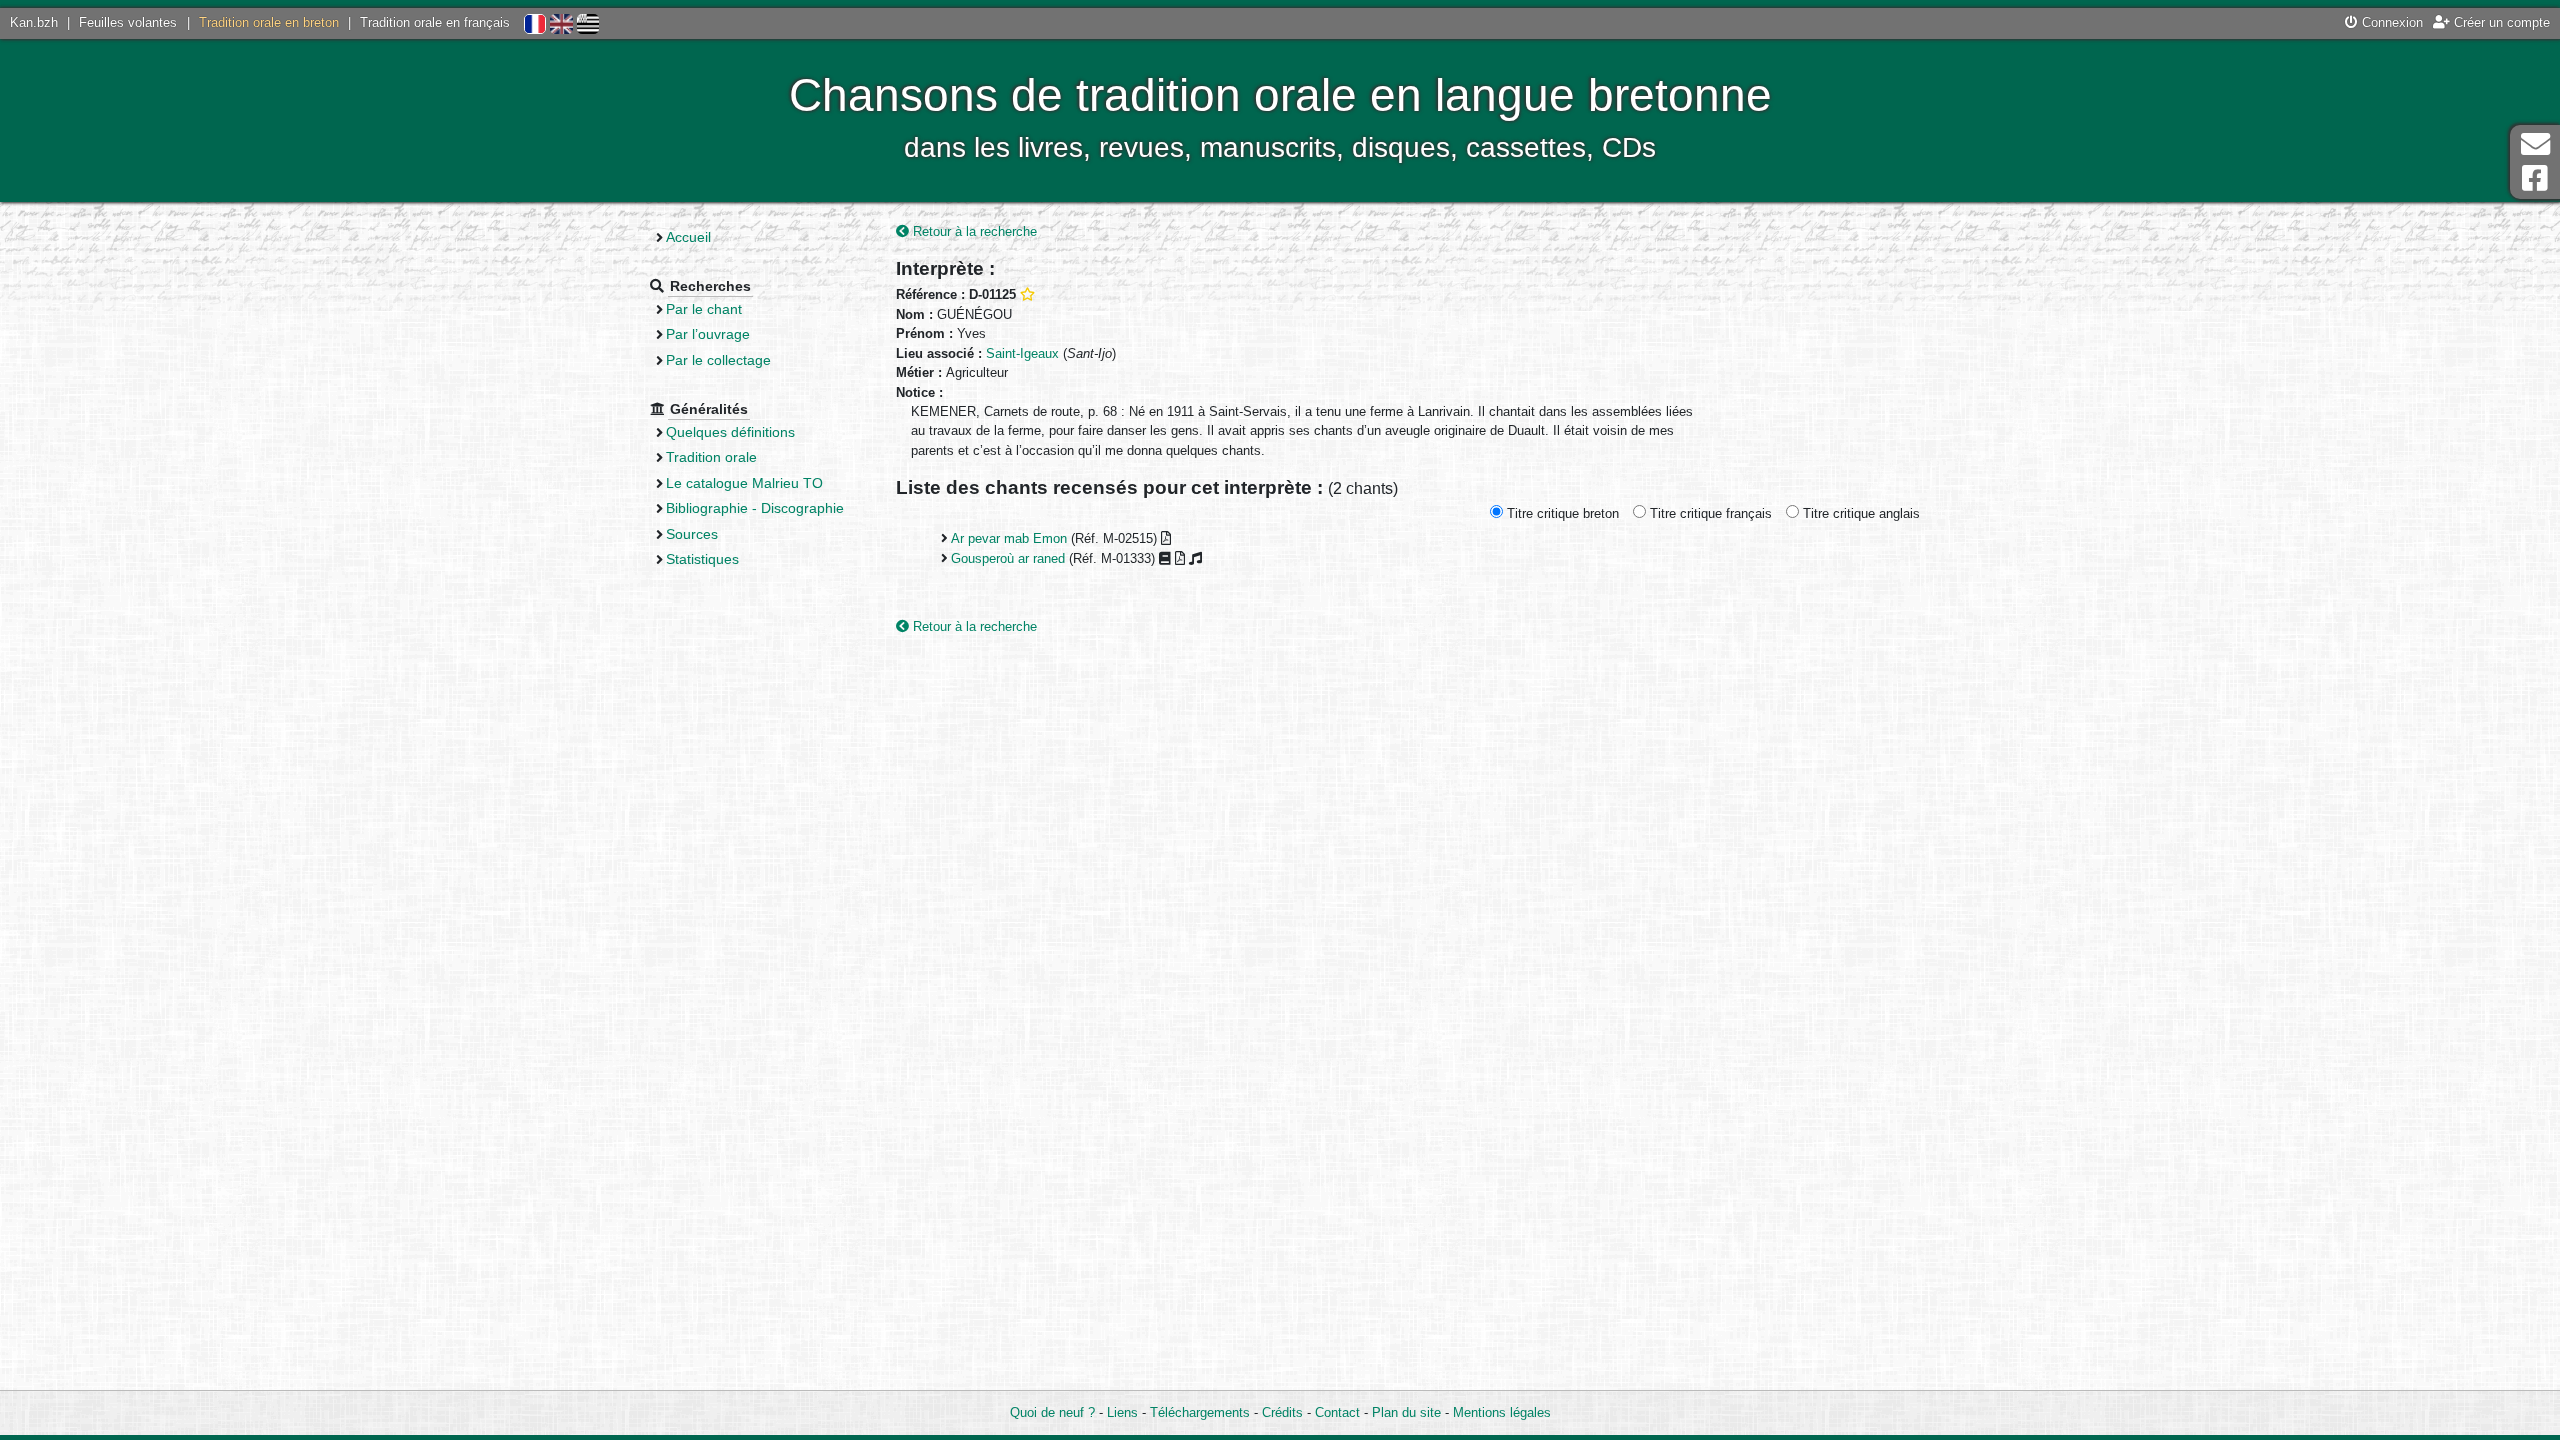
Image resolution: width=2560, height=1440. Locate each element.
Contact (1337, 1412)
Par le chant (704, 309)
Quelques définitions (730, 432)
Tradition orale (711, 457)
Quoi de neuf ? (1052, 1412)
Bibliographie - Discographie (755, 508)
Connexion (2390, 22)
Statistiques (702, 559)
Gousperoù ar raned (1008, 558)
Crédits (1282, 1412)
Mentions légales (1502, 1412)
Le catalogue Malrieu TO (744, 483)
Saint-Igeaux (1022, 353)
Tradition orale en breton (269, 22)
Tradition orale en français (435, 22)
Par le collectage (718, 360)
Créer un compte (2500, 22)
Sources (692, 534)
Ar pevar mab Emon (1009, 538)
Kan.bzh (34, 22)
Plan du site (1406, 1412)
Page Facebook (2535, 178)
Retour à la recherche (973, 231)
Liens (1122, 1412)
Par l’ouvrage (708, 334)
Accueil (688, 237)
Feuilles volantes (128, 22)
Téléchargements (1200, 1412)
